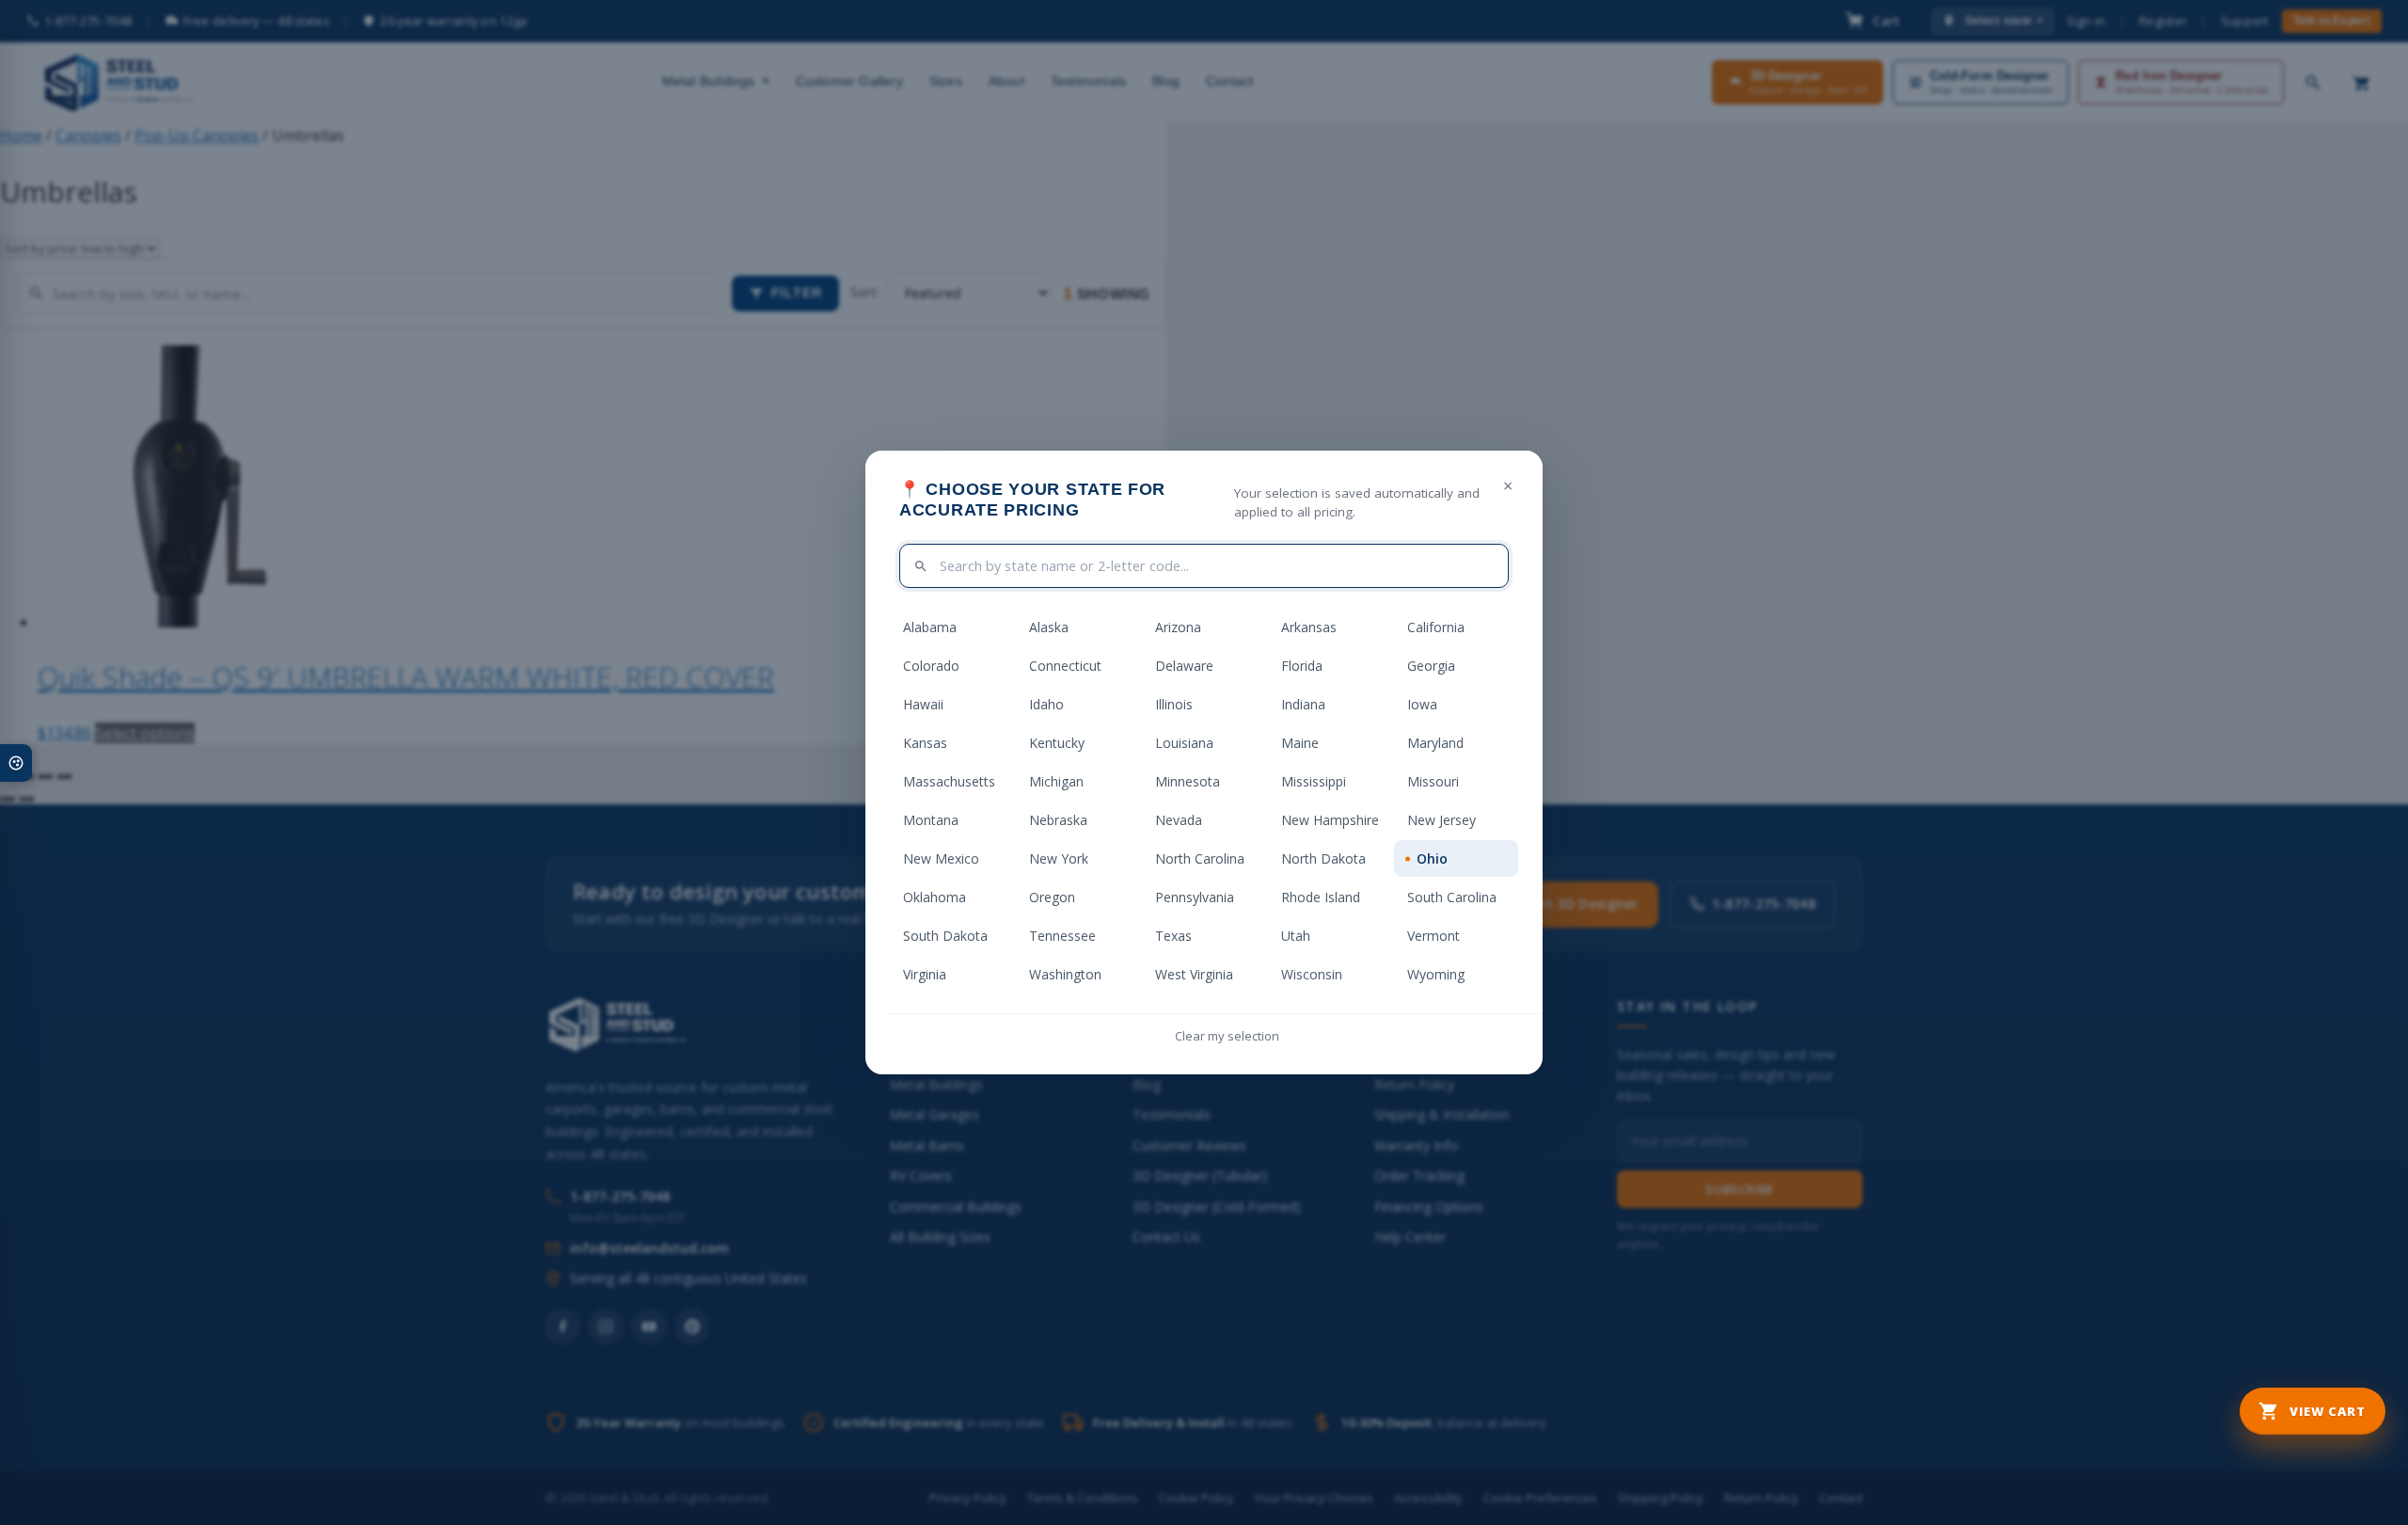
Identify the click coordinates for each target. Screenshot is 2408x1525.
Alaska (1049, 627)
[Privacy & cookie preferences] (16, 763)
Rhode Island (1321, 897)
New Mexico (941, 858)
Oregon (1052, 897)
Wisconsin (1312, 974)
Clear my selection (1227, 1036)
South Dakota (945, 936)
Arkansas (1309, 627)
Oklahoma (935, 897)
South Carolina (1452, 897)
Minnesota (1188, 781)
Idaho (1046, 704)
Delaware (1184, 666)
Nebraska (1058, 820)
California (1436, 627)
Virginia (925, 974)
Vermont (1434, 936)
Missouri (1433, 781)
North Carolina (1200, 858)
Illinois (1174, 704)
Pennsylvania (1195, 897)
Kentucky (1057, 743)
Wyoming (1436, 974)
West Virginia (1194, 974)
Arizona (1178, 627)
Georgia (1431, 666)
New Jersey (1442, 820)
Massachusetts (949, 781)
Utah (1296, 936)
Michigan (1056, 781)
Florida (1302, 666)
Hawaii (923, 704)
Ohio (1432, 858)
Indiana (1303, 704)
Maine (1300, 743)
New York (1059, 858)
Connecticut (1065, 666)
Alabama (930, 627)
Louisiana (1184, 743)
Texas (1173, 936)
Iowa (1422, 704)
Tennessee (1062, 936)
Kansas (925, 743)
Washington (1065, 974)
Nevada (1179, 820)
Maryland (1435, 743)
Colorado (931, 666)
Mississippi (1314, 781)
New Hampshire (1330, 820)
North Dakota (1323, 858)
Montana (931, 820)
